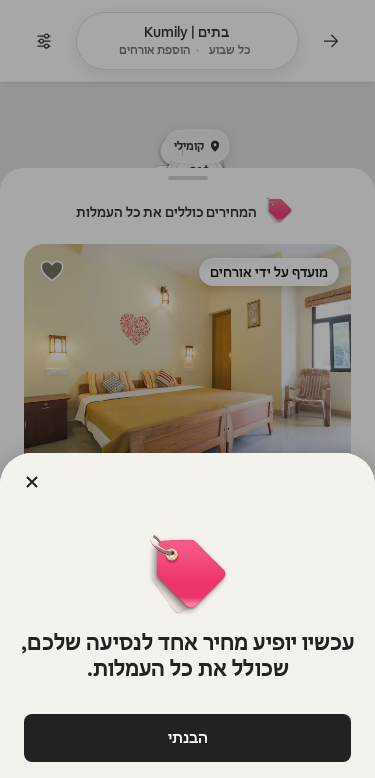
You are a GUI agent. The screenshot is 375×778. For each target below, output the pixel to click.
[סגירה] (32, 482)
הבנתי (188, 737)
